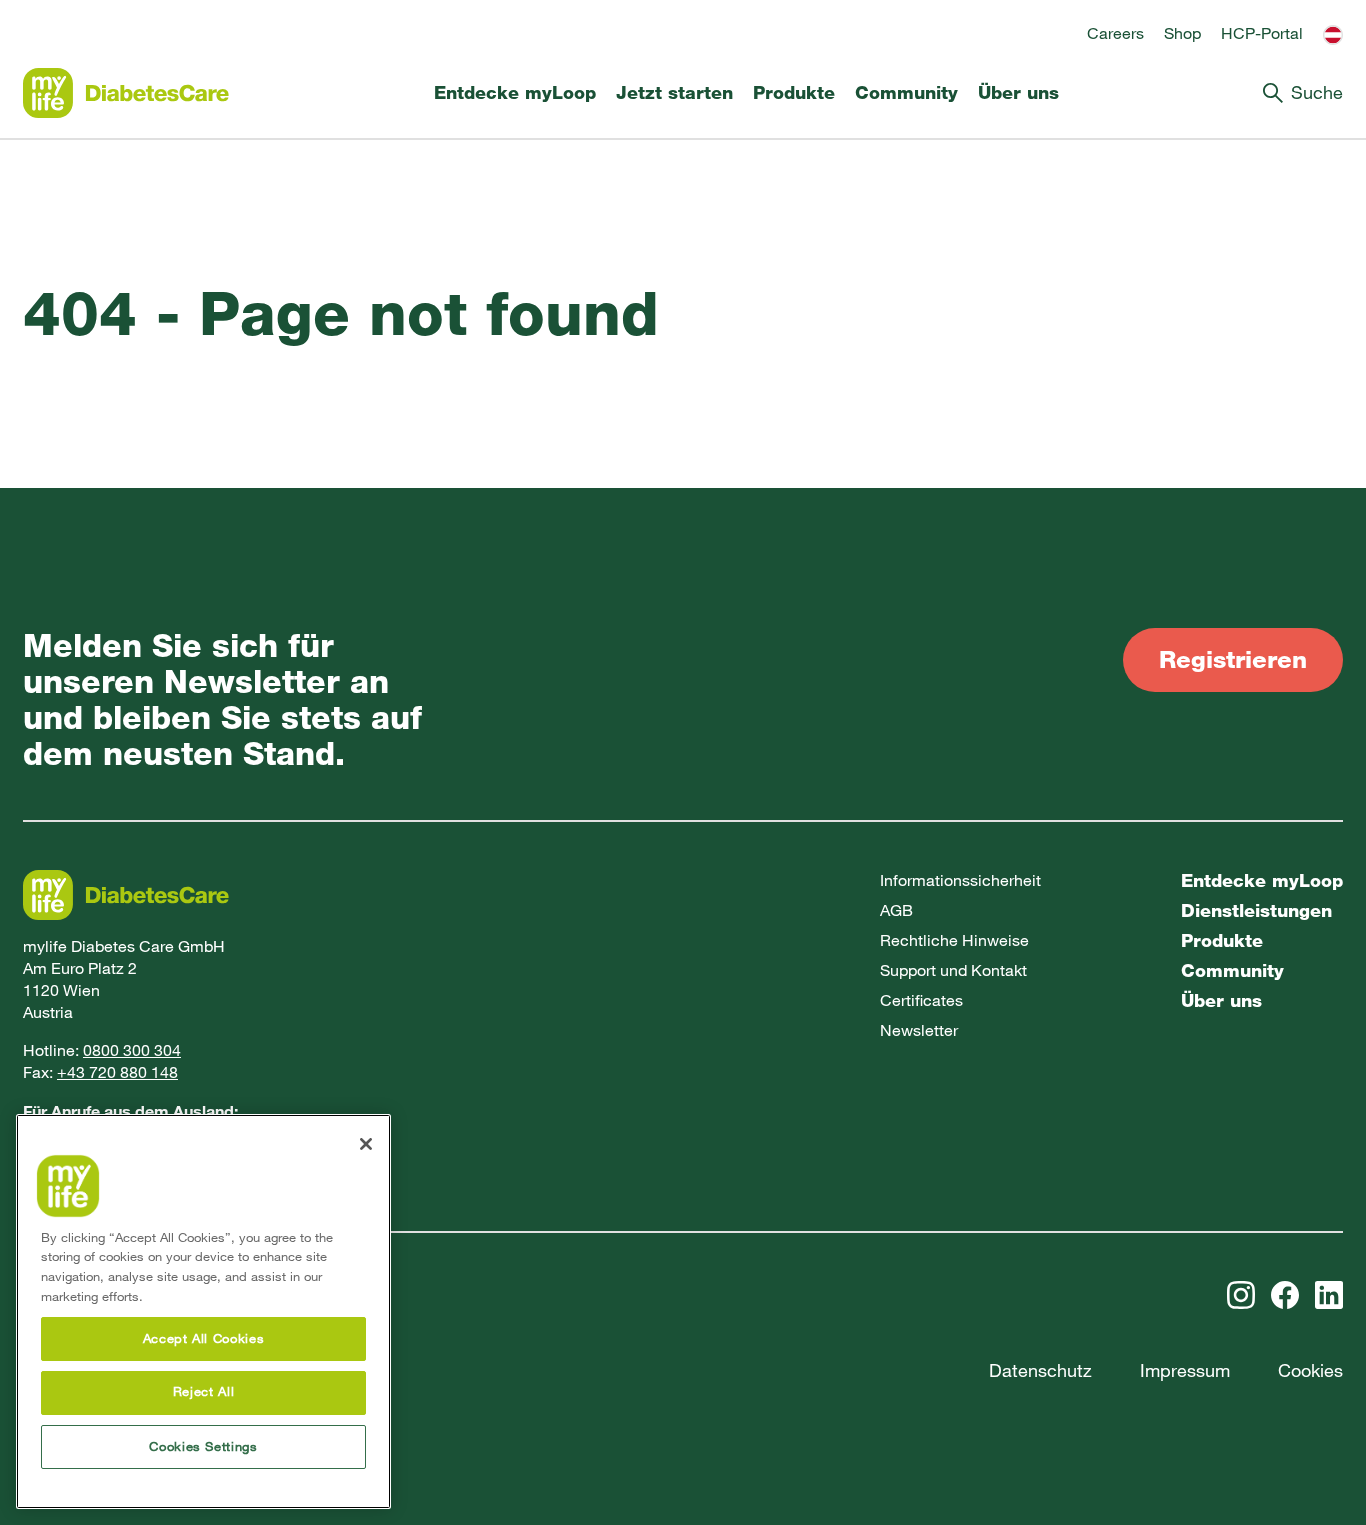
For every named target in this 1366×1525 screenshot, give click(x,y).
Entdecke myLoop (515, 93)
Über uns (1018, 93)
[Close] (366, 1144)
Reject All (204, 1392)
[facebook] (1285, 1295)
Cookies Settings (203, 1446)
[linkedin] (1329, 1295)
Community (906, 93)
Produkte (794, 93)
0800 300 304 (132, 1050)
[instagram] (1241, 1295)
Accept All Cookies (204, 1338)
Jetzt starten (674, 93)
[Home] (126, 93)
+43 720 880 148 (117, 1072)
